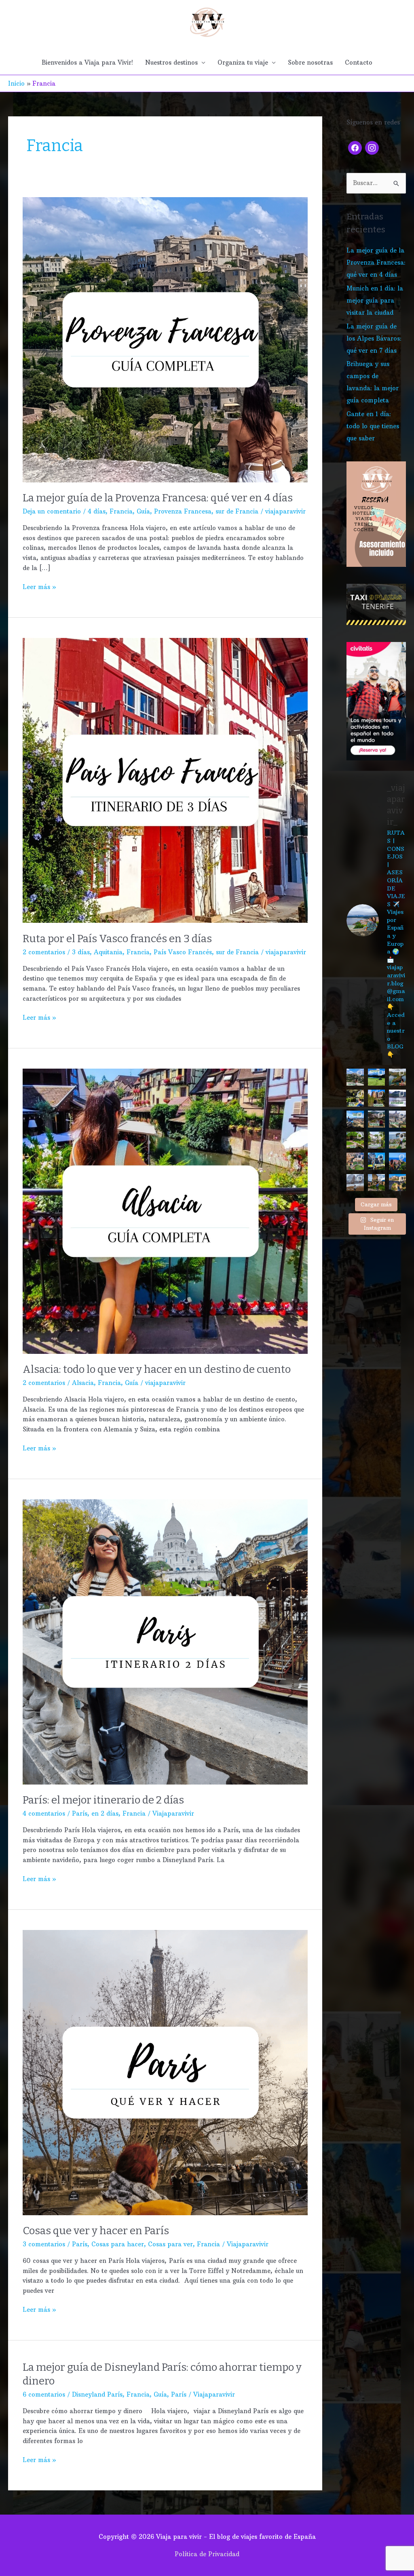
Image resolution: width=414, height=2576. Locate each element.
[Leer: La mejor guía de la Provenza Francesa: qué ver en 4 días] (165, 339)
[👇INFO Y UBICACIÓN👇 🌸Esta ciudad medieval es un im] (397, 1161)
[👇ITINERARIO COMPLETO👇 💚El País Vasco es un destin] (376, 1161)
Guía (143, 511)
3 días (81, 952)
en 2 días (105, 1813)
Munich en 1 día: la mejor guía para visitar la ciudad (375, 300)
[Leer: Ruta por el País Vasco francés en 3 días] (165, 780)
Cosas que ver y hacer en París (96, 2231)
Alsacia (83, 1383)
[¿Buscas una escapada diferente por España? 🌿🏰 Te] (397, 1077)
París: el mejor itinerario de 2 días (103, 1800)
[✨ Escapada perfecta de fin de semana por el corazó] (376, 1098)
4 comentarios (44, 1813)
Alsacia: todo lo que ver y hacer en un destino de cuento (157, 1369)
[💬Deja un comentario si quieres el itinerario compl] (355, 1098)
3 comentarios (44, 2244)
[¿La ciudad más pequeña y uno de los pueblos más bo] (376, 1183)
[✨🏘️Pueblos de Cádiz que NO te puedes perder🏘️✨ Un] (397, 1098)
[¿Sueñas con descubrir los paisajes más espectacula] (376, 1077)
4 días (97, 511)
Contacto (359, 62)
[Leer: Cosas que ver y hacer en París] (165, 2072)
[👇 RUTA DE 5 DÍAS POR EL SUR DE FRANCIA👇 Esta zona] (397, 1119)
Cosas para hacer (118, 2244)
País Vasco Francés (183, 952)
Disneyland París (97, 2394)
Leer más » (39, 586)
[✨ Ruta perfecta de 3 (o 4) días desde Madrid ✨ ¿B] (355, 1119)
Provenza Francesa (183, 511)
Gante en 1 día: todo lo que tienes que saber (373, 426)
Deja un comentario (52, 511)
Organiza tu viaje (243, 62)
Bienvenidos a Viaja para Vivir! (87, 62)
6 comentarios (44, 2394)
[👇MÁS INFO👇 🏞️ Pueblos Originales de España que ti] (355, 1140)
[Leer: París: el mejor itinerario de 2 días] (165, 1641)
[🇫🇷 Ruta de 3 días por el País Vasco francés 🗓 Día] (376, 1140)
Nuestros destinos (171, 62)
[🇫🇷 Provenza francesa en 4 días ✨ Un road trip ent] (355, 1077)
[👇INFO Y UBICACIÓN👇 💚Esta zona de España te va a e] (376, 1119)
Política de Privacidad (207, 2554)
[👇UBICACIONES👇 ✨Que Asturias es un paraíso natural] (397, 1140)
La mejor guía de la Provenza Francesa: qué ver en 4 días (158, 498)
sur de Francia (237, 511)
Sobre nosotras (310, 62)
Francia (121, 511)
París (80, 1813)
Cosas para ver (170, 2244)
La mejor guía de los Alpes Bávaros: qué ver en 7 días (374, 338)
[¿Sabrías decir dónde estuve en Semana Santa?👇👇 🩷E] (355, 1183)
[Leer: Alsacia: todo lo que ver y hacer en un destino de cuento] (165, 1211)
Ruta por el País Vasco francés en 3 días (117, 939)
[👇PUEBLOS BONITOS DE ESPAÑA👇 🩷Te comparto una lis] (355, 1161)
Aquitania (108, 952)
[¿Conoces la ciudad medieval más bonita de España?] (397, 1183)
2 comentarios (44, 952)
